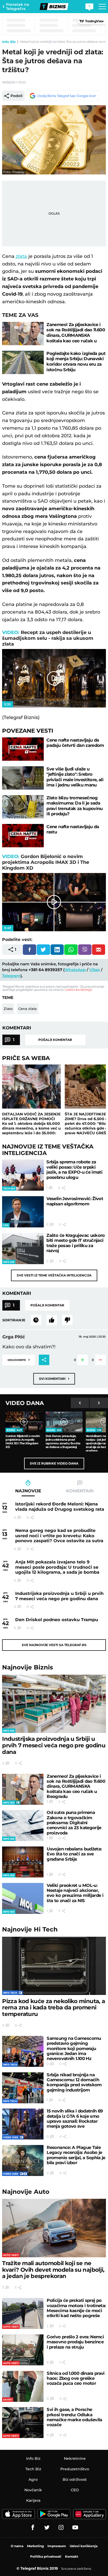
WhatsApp (75, 970)
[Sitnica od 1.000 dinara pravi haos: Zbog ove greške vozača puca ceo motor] (23, 2386)
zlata (21, 256)
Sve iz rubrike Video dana (54, 1463)
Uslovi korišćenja (78, 990)
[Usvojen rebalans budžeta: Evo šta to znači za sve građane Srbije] (23, 1862)
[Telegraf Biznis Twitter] (47, 2527)
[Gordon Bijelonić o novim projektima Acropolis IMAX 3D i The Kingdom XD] (24, 1422)
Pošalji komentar (55, 1040)
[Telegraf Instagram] (61, 2527)
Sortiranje (14, 1320)
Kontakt (72, 2556)
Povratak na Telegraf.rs (18, 7)
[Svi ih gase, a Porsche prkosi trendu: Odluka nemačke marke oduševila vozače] (23, 2423)
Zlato (8, 1009)
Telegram (11, 976)
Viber (95, 970)
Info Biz (9, 42)
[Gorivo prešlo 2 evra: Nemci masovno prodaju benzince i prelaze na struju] (23, 2350)
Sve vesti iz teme (54, 1275)
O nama (17, 2546)
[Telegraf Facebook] (33, 2527)
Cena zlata (28, 1009)
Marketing (35, 2546)
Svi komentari (54, 1378)
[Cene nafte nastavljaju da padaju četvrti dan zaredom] (23, 749)
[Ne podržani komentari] (67, 1320)
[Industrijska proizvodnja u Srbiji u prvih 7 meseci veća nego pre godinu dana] (54, 1704)
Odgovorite (19, 1359)
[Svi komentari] (36, 1320)
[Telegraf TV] (75, 2527)
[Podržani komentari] (52, 1320)
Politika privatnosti (46, 2556)
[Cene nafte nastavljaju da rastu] (23, 836)
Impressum (57, 2546)
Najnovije (28, 1667)
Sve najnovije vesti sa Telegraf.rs (54, 1645)
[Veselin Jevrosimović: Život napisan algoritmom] (23, 1212)
